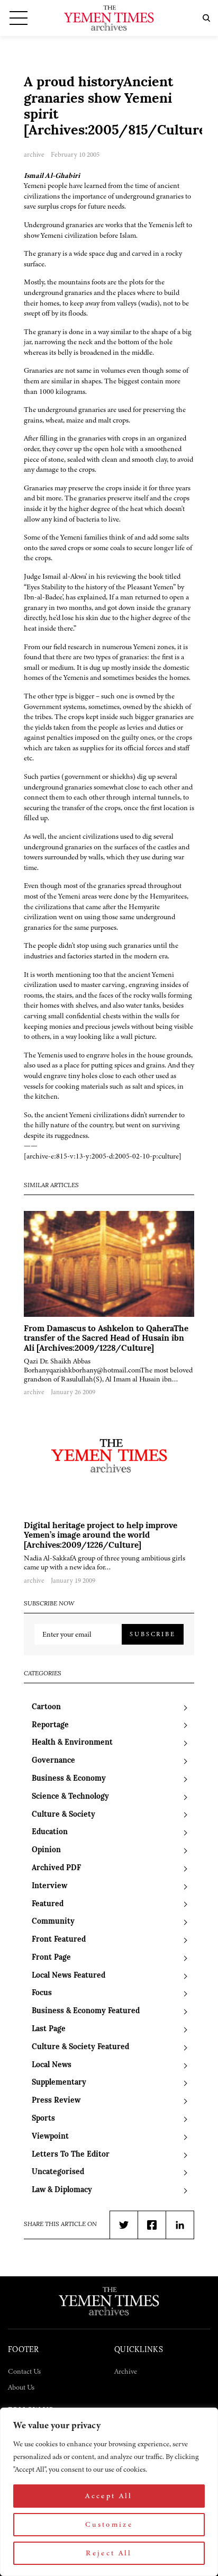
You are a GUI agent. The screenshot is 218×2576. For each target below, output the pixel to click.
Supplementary (59, 2083)
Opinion (46, 1850)
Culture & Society (63, 1815)
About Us (21, 2387)
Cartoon (46, 1707)
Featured (48, 1904)
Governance (53, 1761)
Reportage (50, 1725)
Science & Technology (70, 1797)
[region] (109, 2492)
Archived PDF (56, 1868)
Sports (43, 2119)
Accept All (109, 2496)
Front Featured (59, 1940)
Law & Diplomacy (62, 2190)
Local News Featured (69, 1976)
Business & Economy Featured (86, 2011)
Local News (52, 2065)
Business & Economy (69, 1779)
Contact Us (24, 2371)
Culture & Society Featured (80, 2047)
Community (53, 1922)
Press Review (56, 2101)
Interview (49, 1886)
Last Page (49, 2029)
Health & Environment (72, 1743)
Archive (126, 2371)
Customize (109, 2524)
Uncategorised (58, 2172)
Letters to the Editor (71, 2155)
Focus (42, 1993)
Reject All (109, 2553)
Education (50, 1832)
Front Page (51, 1958)
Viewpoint (50, 2137)
